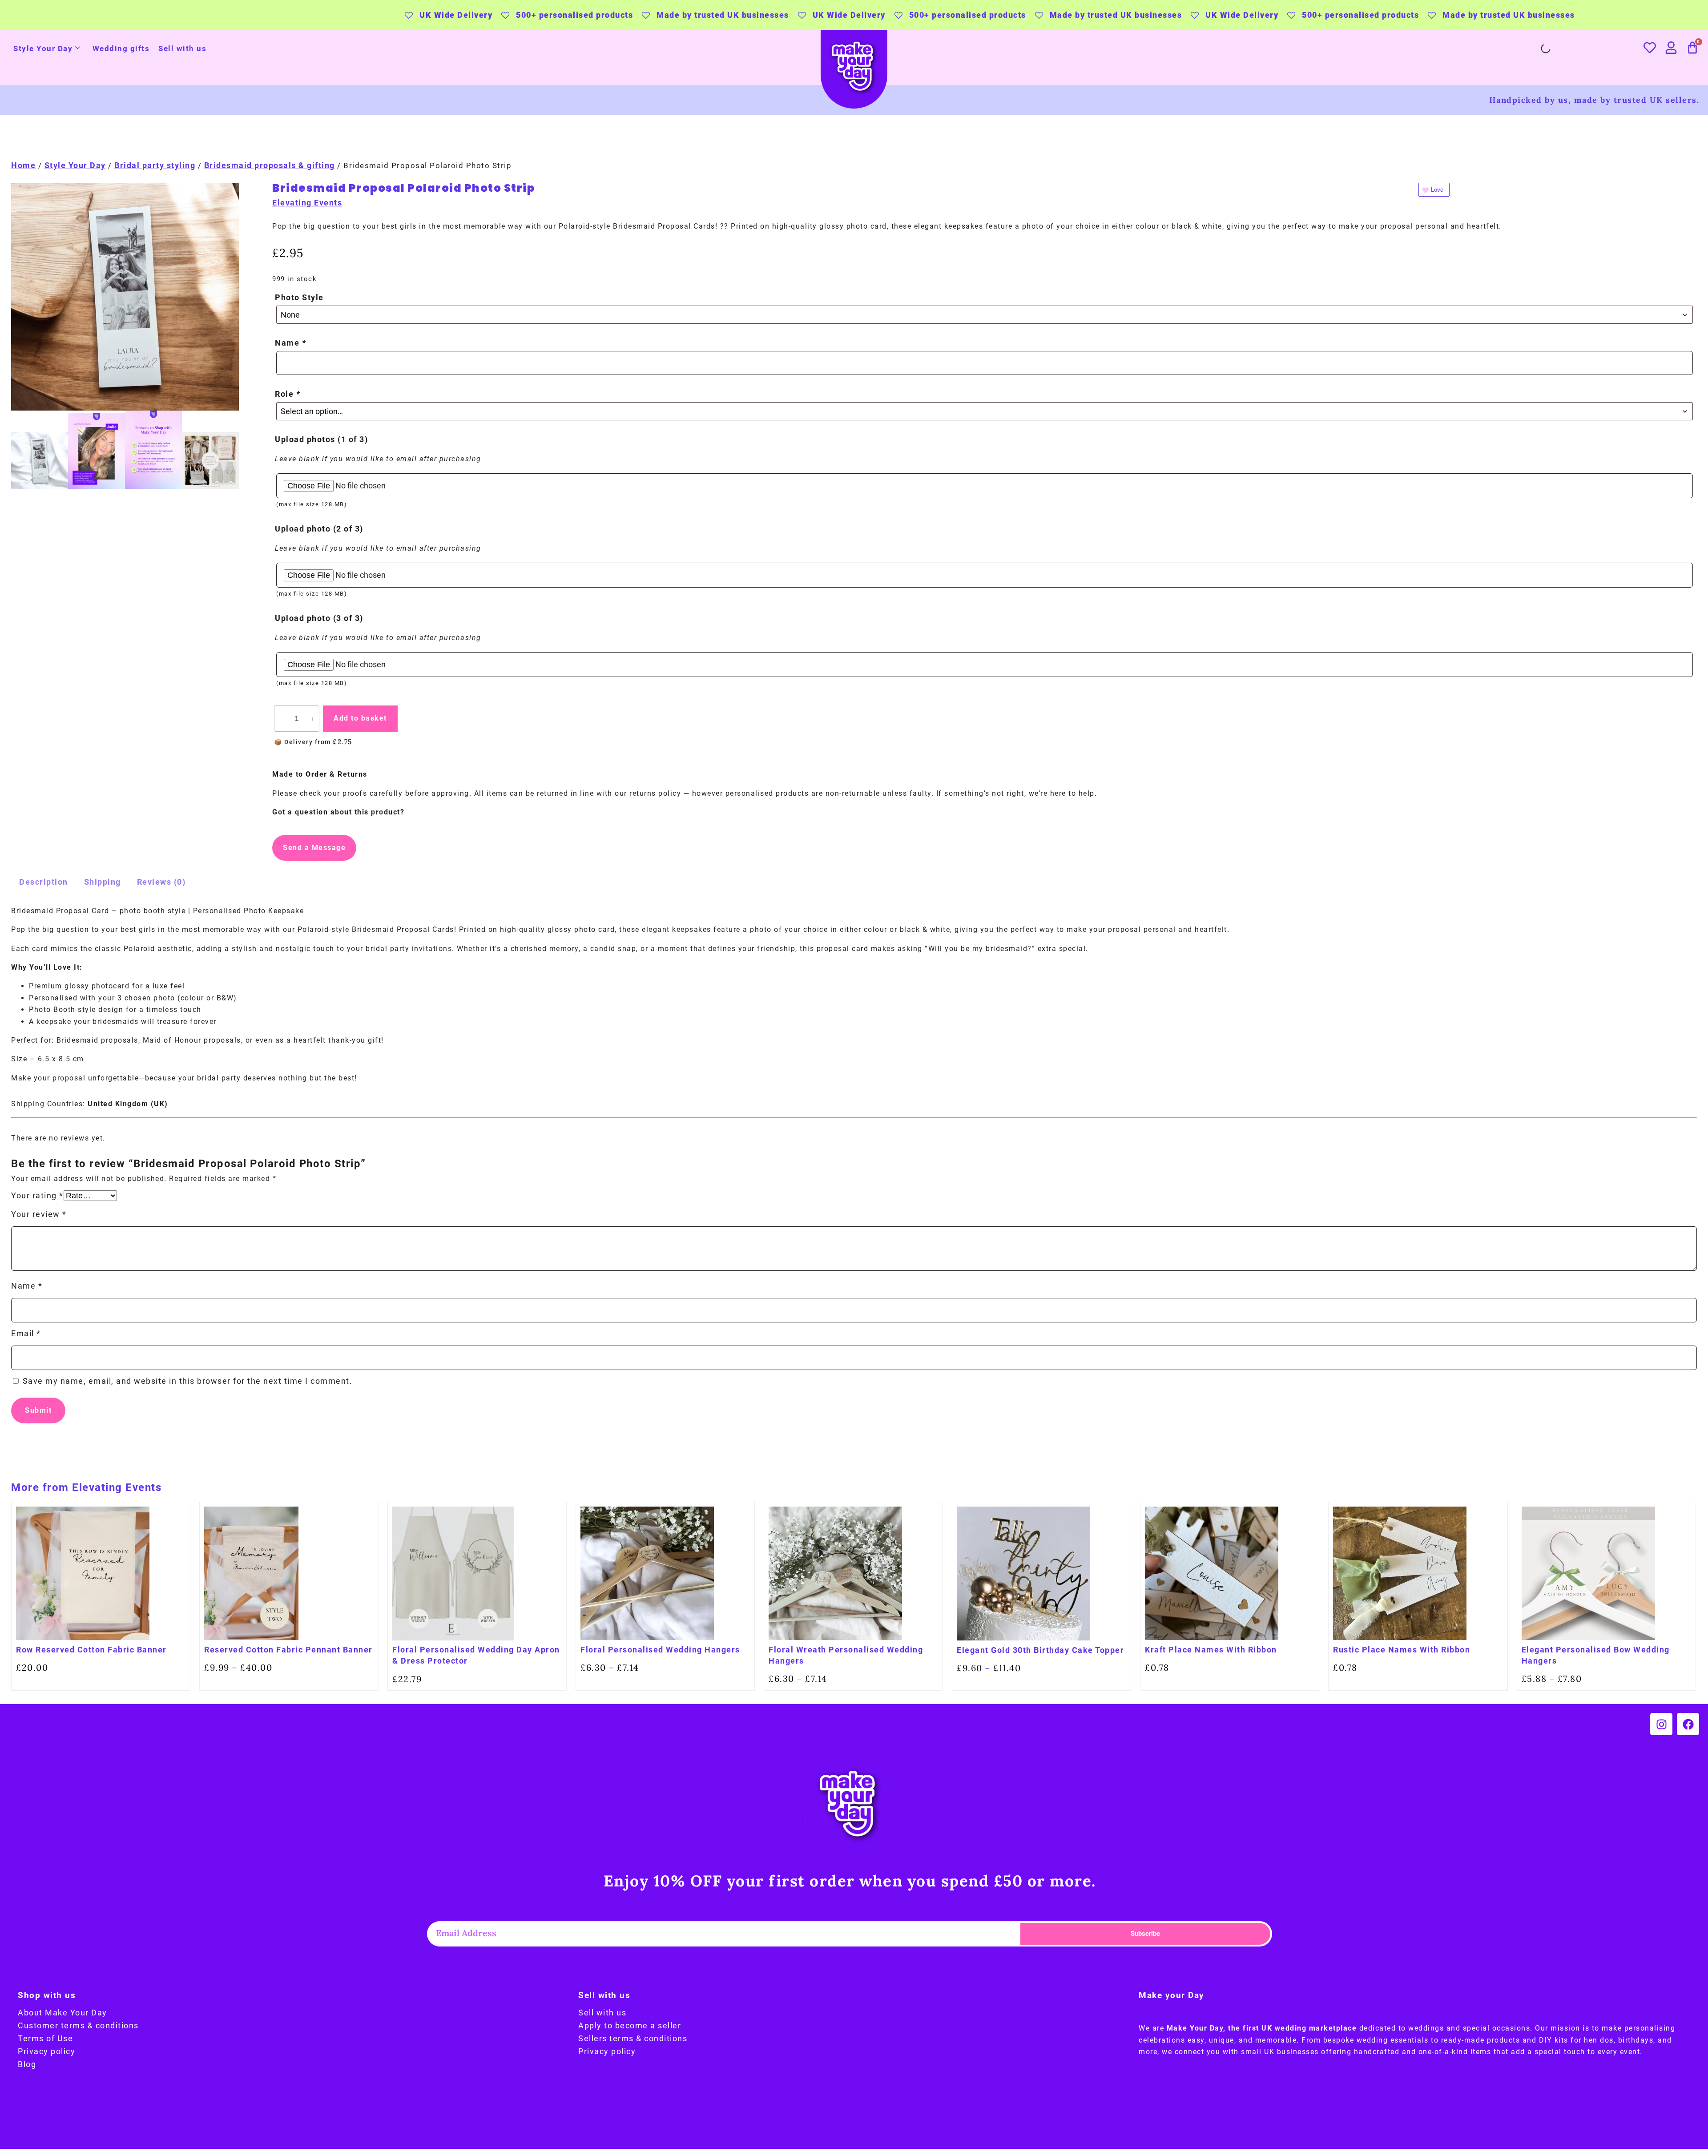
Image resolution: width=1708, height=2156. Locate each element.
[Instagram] (1661, 1724)
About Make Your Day (62, 2013)
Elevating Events (307, 203)
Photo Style (299, 297)
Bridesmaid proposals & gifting (270, 165)
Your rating (37, 1195)
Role (288, 394)
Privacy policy (46, 2051)
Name (290, 343)
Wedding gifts (121, 48)
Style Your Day (43, 48)
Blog (27, 2064)
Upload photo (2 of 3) (319, 529)
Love (1437, 190)
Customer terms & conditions (78, 2025)
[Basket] (1693, 48)
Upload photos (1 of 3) (321, 439)
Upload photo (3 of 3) (319, 618)
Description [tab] (44, 882)
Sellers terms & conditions (633, 2038)
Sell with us (182, 48)
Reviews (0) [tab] (161, 882)
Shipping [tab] (103, 882)
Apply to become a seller (630, 2025)
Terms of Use (45, 2038)
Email (26, 1333)
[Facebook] (1688, 1724)
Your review (39, 1214)
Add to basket (360, 718)
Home (23, 165)
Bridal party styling (155, 165)
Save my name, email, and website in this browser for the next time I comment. (188, 1381)
